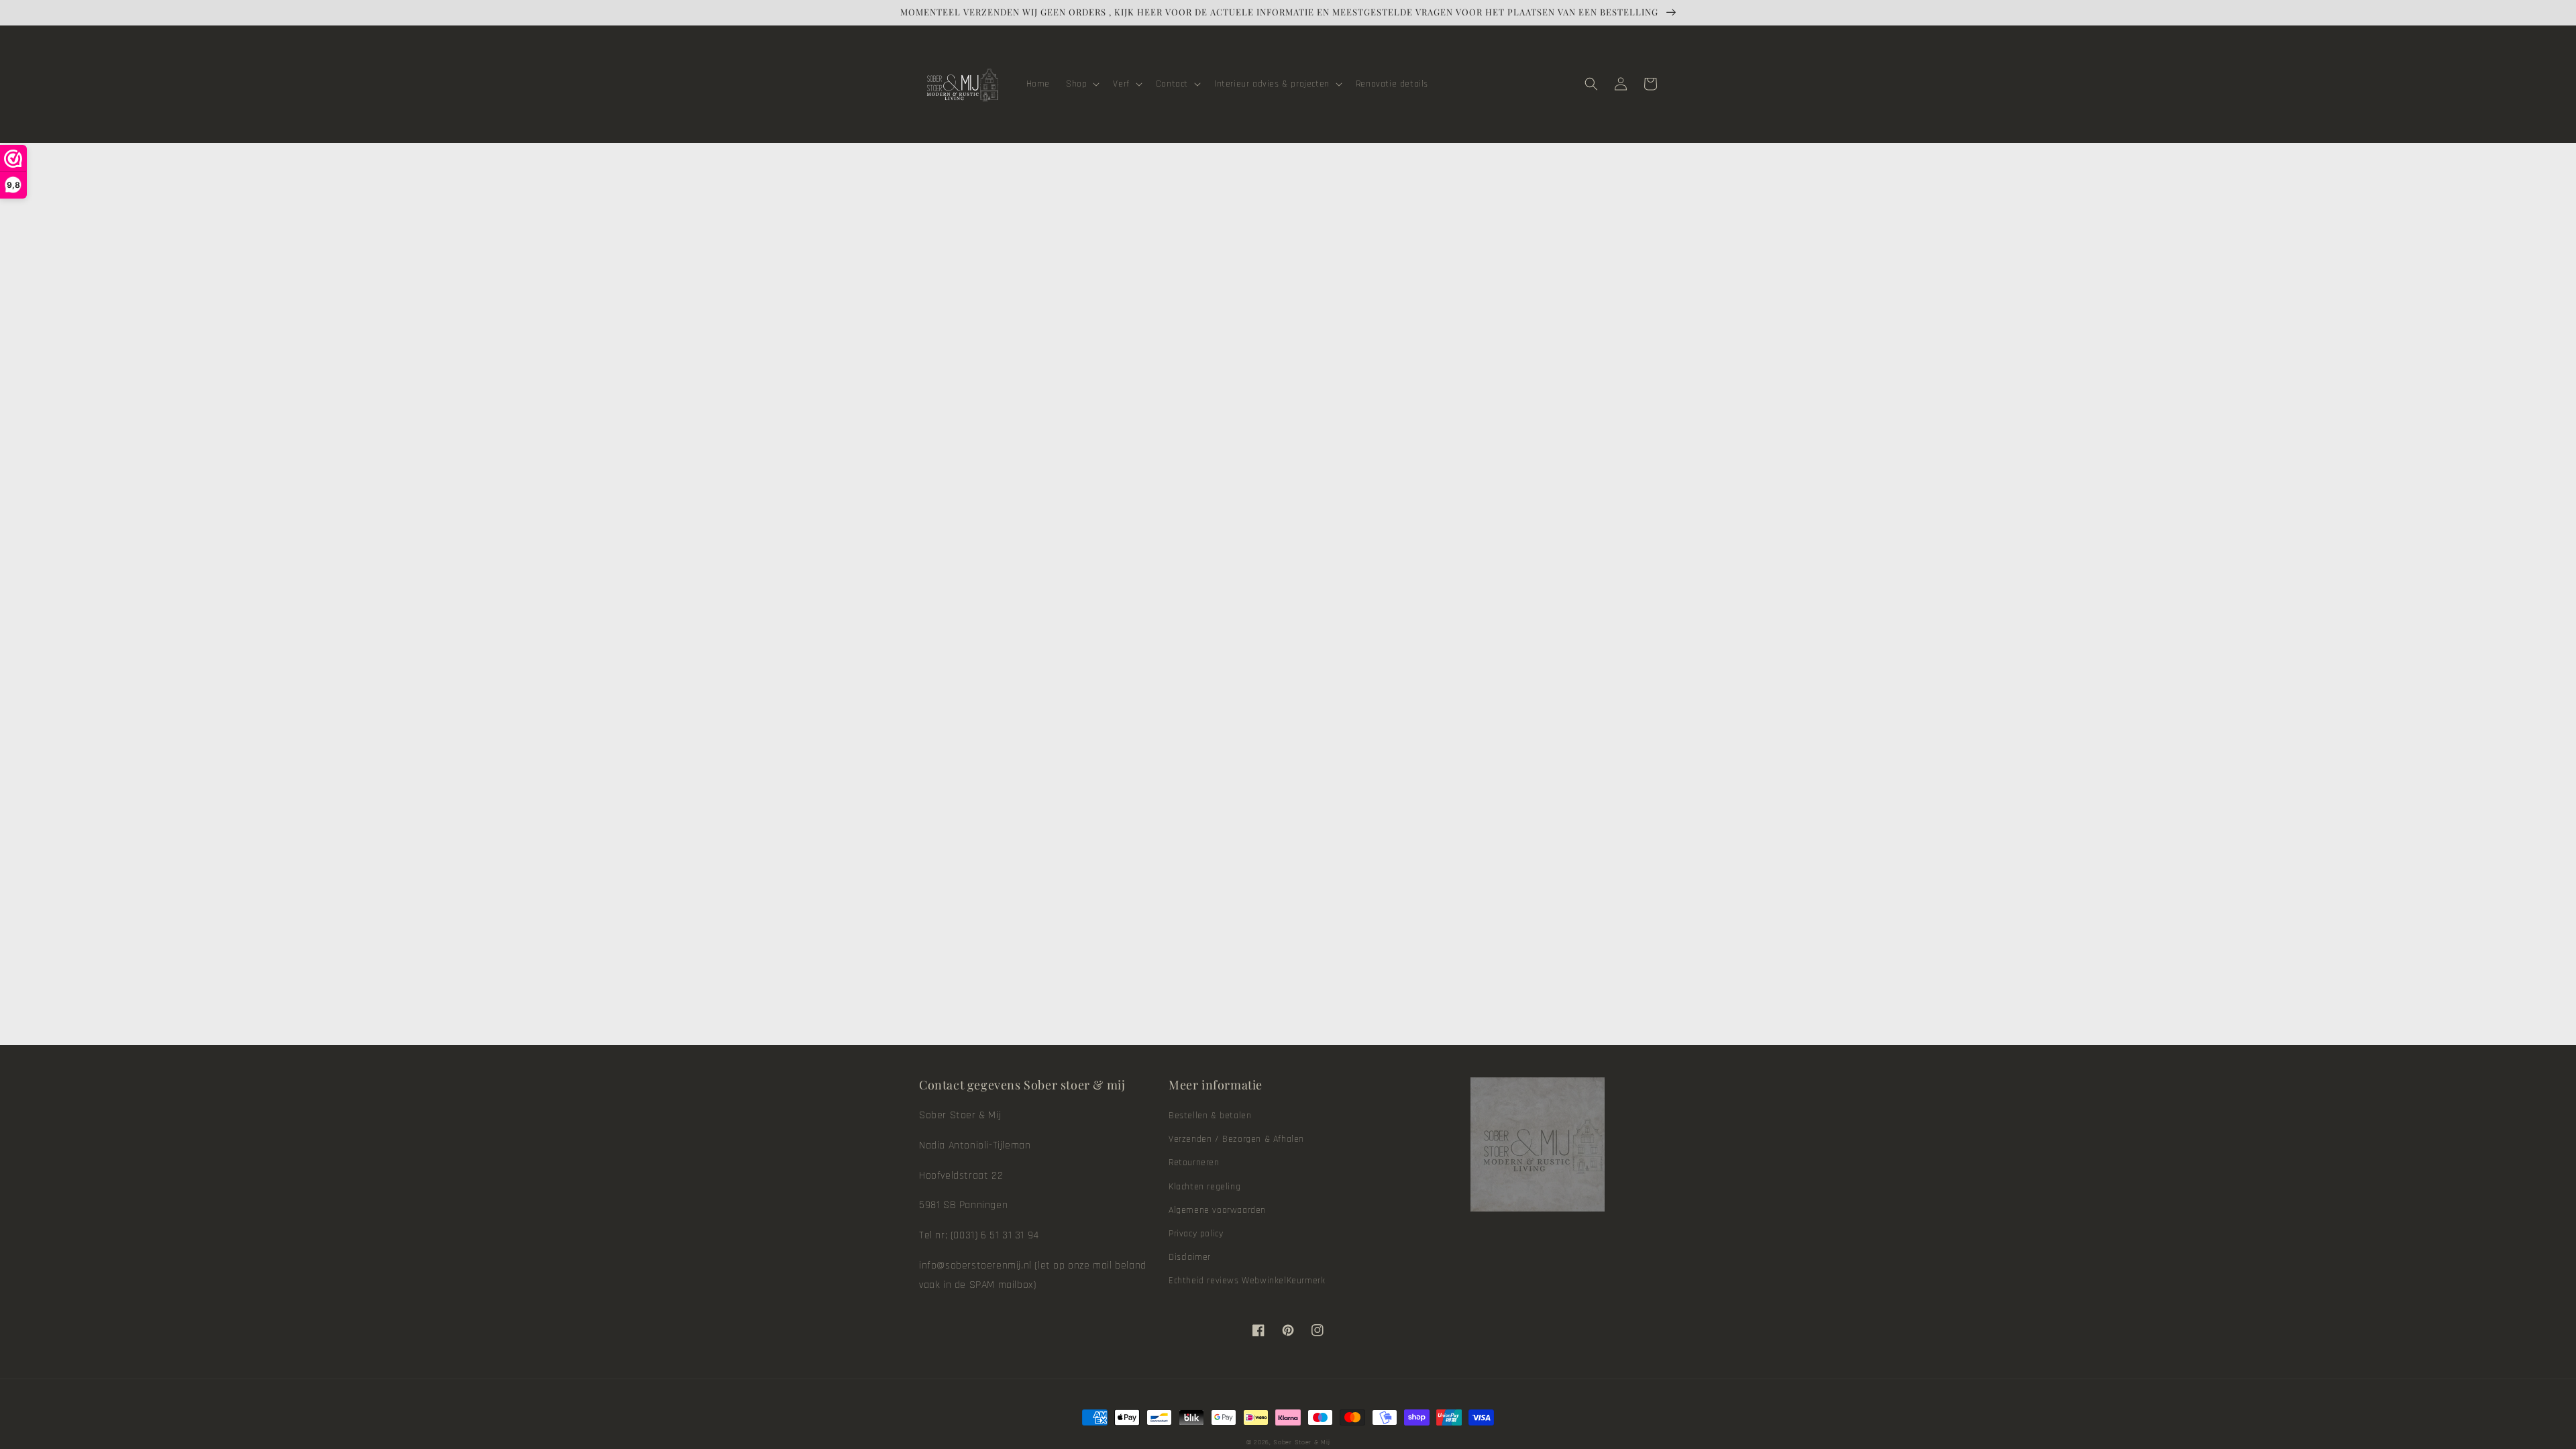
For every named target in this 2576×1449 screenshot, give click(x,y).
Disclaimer (1190, 1257)
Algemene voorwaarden (1217, 1210)
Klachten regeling (1204, 1187)
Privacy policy (1196, 1234)
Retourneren (1194, 1163)
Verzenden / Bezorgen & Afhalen (1236, 1139)
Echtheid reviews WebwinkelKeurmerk (1247, 1281)
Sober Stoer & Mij (1301, 1442)
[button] (1081, 84)
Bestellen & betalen (1210, 1116)
